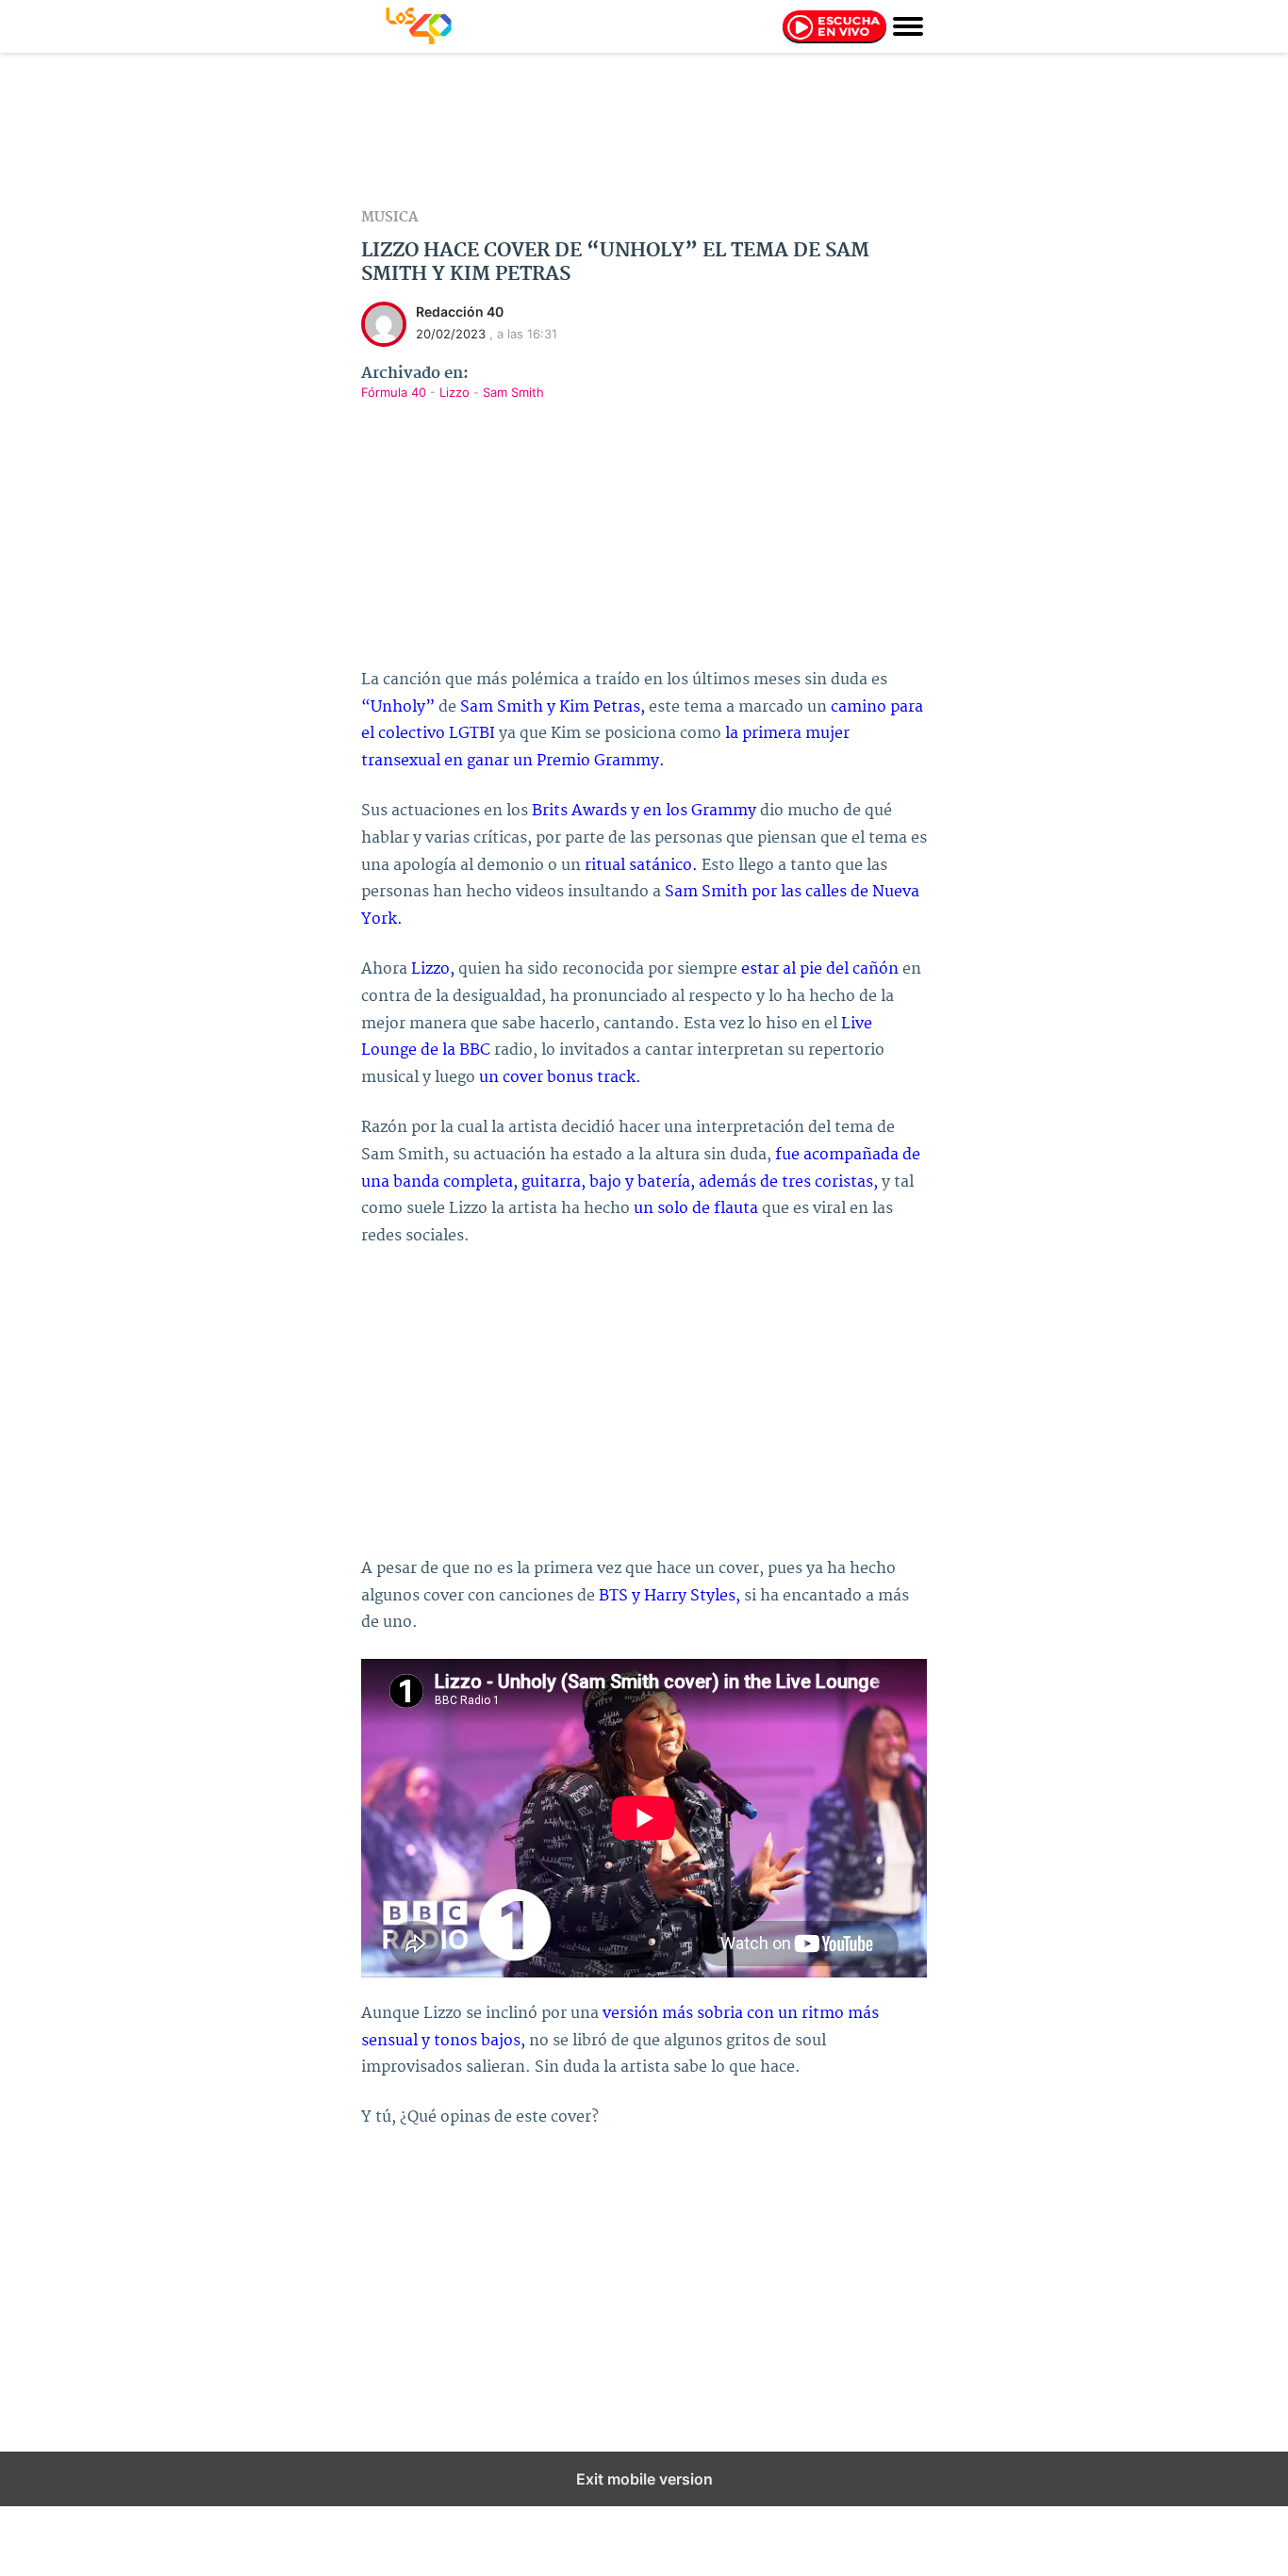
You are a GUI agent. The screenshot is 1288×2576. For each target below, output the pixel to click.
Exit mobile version (644, 2479)
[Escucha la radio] (834, 31)
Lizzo (456, 392)
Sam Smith (513, 392)
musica (390, 218)
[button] (908, 25)
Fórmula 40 (396, 392)
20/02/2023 (451, 334)
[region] (644, 131)
